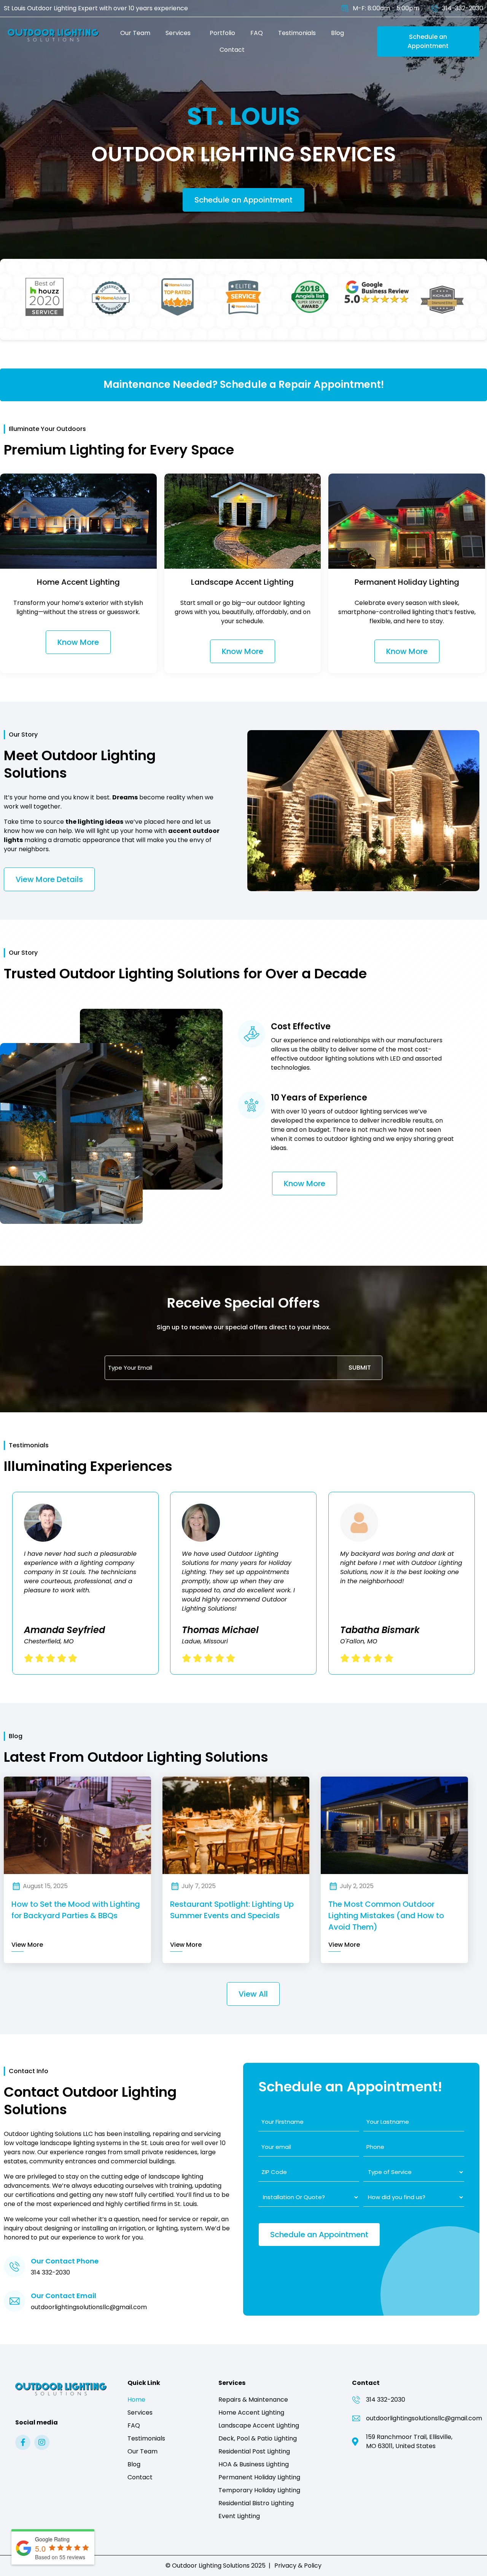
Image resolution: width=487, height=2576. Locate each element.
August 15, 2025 (45, 1886)
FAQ (257, 33)
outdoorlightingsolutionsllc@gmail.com (89, 2307)
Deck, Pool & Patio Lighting (258, 2438)
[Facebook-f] (23, 2442)
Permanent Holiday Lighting (259, 2477)
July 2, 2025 (357, 1886)
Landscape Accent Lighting (259, 2425)
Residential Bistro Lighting (256, 2503)
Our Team (135, 33)
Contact (232, 50)
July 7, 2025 (199, 1886)
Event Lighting (239, 2516)
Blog (337, 33)
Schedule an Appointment (243, 200)
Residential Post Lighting (254, 2451)
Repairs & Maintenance (253, 2400)
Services (178, 33)
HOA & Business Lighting (254, 2464)
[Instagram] (42, 2442)
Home (136, 2400)
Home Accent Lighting (251, 2413)
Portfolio (222, 33)
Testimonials (297, 33)
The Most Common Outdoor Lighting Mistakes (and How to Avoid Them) (386, 1916)
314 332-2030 (50, 2272)
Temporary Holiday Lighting (259, 2490)
